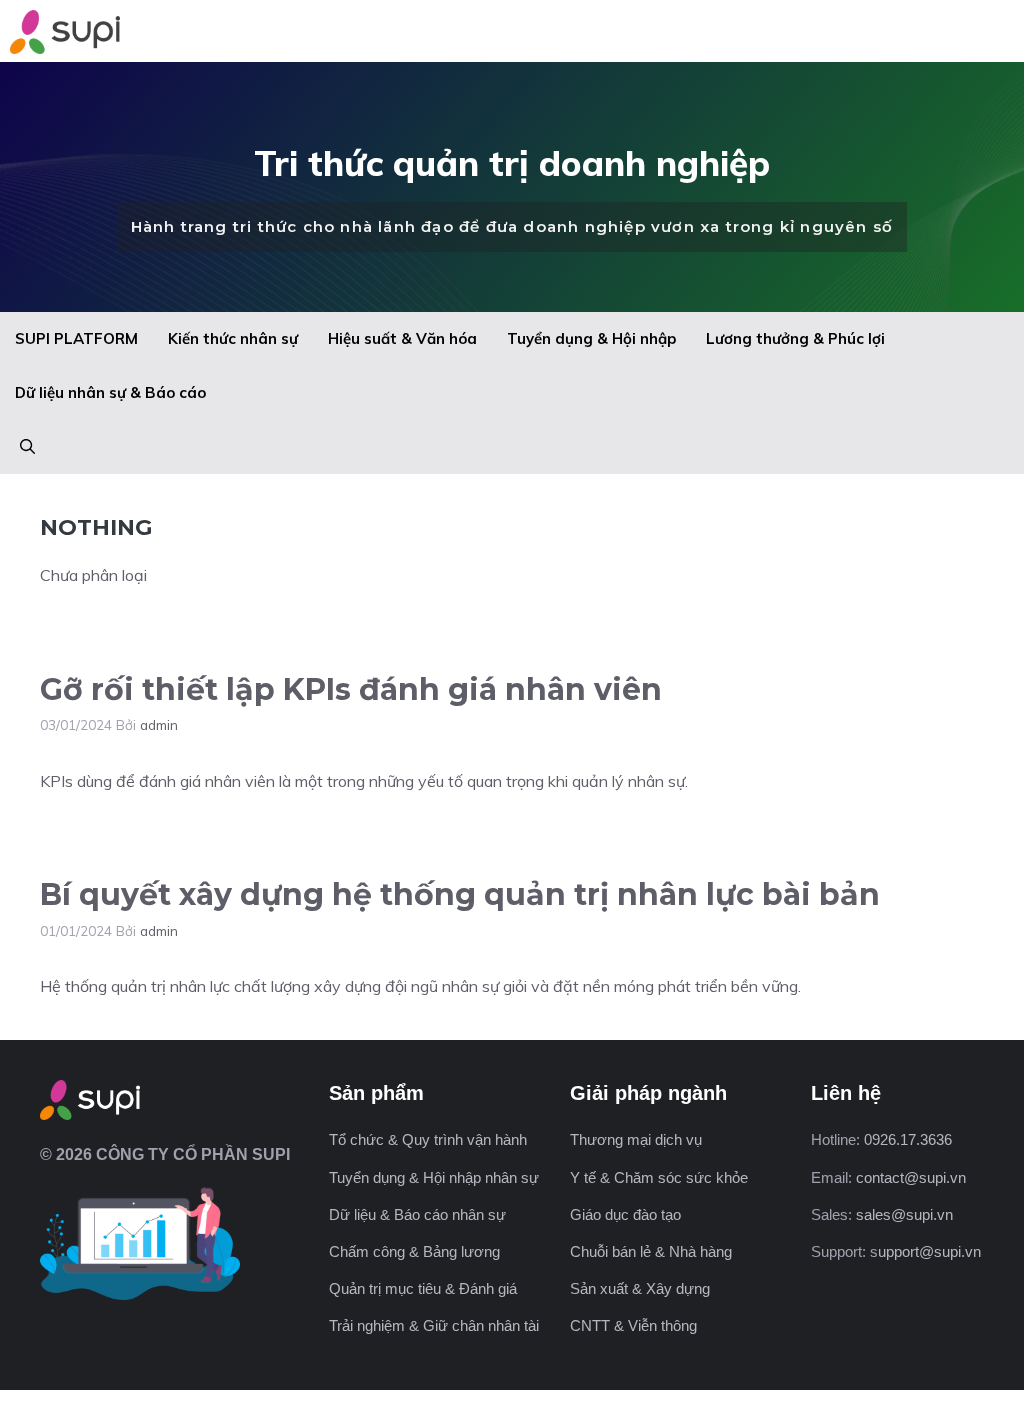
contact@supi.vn (911, 1177)
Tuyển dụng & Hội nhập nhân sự (434, 1177)
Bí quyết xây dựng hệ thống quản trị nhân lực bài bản (460, 894)
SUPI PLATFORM (76, 338)
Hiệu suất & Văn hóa (402, 338)
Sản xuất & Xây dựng (640, 1288)
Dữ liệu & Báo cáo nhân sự (417, 1214)
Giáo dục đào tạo (625, 1214)
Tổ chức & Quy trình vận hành (428, 1139)
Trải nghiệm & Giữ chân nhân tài (434, 1325)
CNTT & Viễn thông (633, 1325)
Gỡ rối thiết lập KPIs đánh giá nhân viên (355, 689)
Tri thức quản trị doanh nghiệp (512, 163)
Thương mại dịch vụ (636, 1139)
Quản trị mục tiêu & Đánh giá (423, 1288)
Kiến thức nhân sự (233, 338)
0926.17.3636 (908, 1139)
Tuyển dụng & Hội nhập (591, 338)
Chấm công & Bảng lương (414, 1251)
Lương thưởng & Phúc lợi (795, 338)
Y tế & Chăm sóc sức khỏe (659, 1177)
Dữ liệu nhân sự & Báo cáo (110, 392)
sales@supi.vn (904, 1214)
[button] (27, 447)
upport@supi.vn (929, 1251)
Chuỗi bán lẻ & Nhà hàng (651, 1251)
